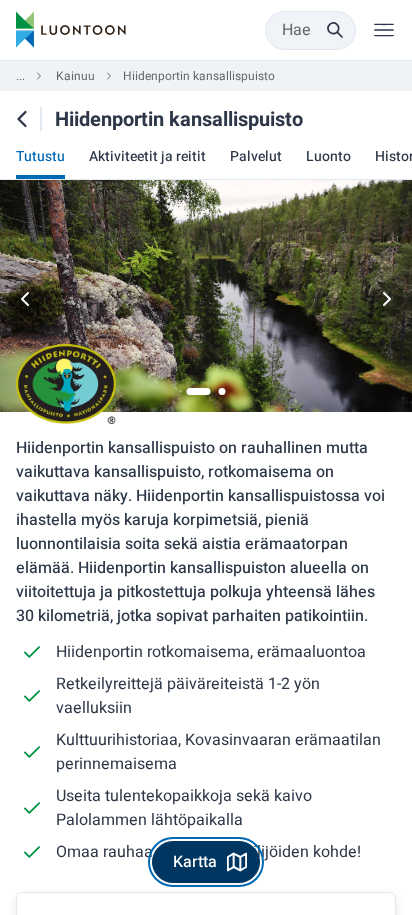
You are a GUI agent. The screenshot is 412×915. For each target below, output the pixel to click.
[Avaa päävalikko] (384, 30)
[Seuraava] (386, 299)
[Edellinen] (26, 299)
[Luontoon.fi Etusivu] (71, 30)
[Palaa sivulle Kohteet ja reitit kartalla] (22, 119)
